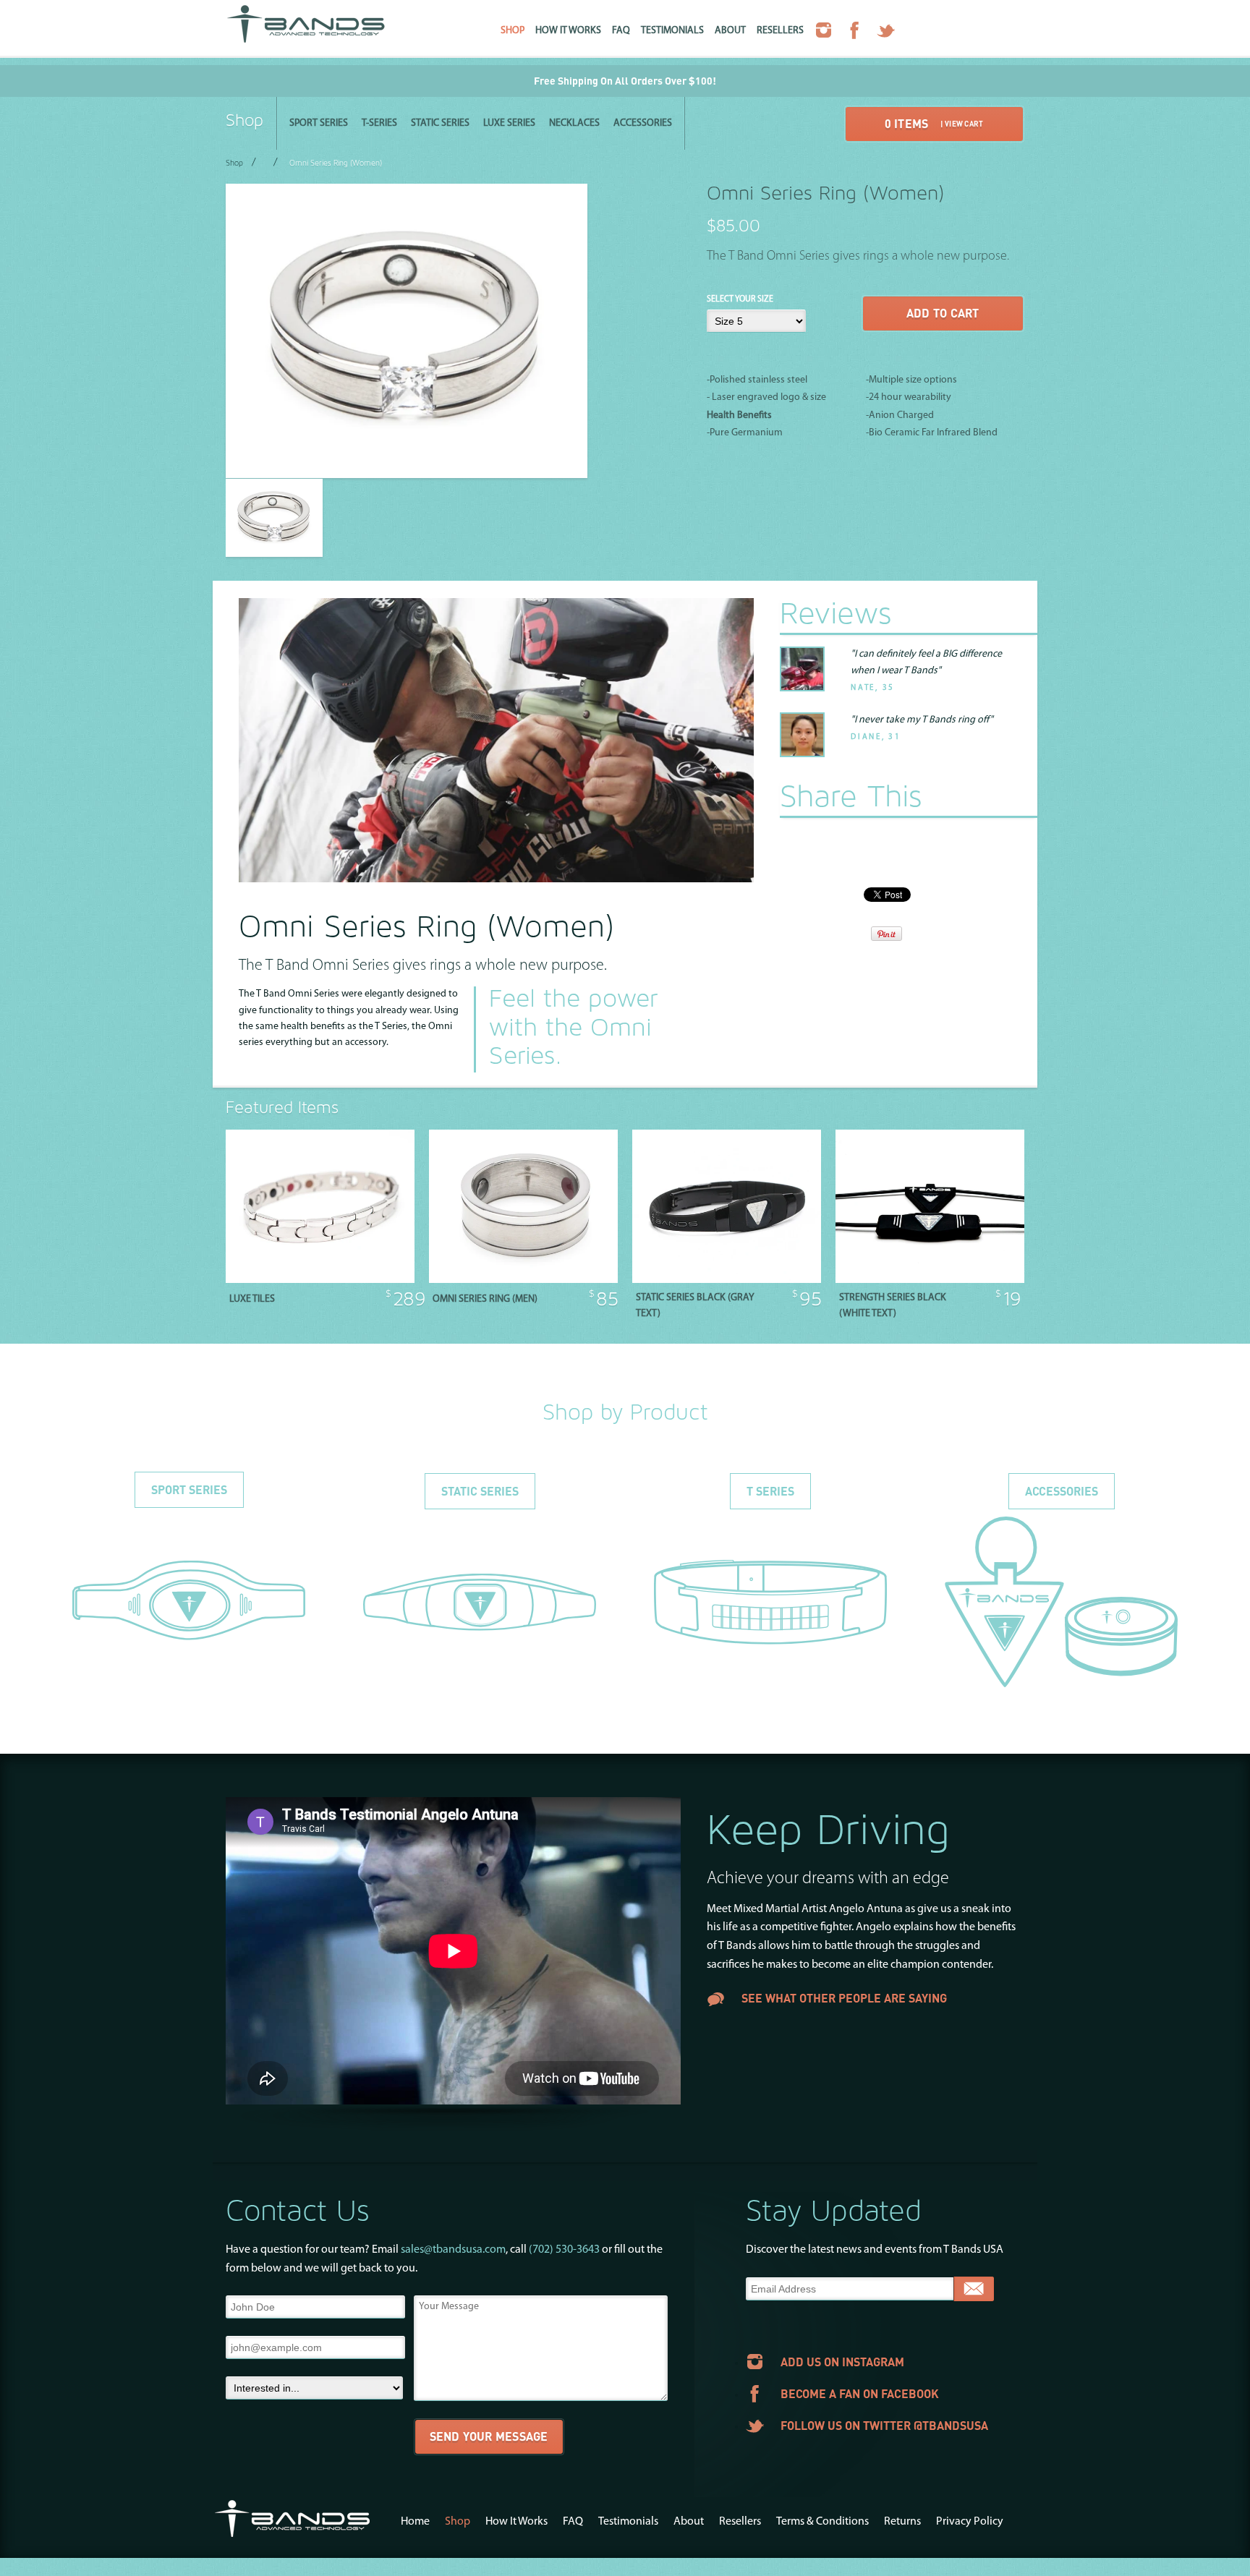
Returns (902, 2522)
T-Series (379, 123)
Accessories (643, 123)
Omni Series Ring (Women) (336, 164)
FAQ (621, 31)
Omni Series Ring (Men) (485, 1299)
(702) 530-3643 (564, 2250)
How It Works (568, 31)
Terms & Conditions (822, 2522)
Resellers (780, 31)
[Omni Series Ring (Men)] (523, 1280)
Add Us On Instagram (842, 2362)
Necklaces (574, 123)
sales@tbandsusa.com (453, 2250)
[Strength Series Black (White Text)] (930, 1280)
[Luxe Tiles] (320, 1280)
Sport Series (319, 123)
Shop (513, 31)
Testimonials (672, 31)
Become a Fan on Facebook (860, 2393)
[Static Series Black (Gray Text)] (727, 1280)
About (730, 31)
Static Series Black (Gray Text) (695, 1306)
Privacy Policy (970, 2522)
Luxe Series (509, 123)
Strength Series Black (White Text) (893, 1306)
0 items (934, 123)
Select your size (740, 299)
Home (415, 2522)
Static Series (440, 123)
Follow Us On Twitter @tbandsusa (884, 2425)
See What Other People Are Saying (844, 1999)
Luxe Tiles (252, 1299)
